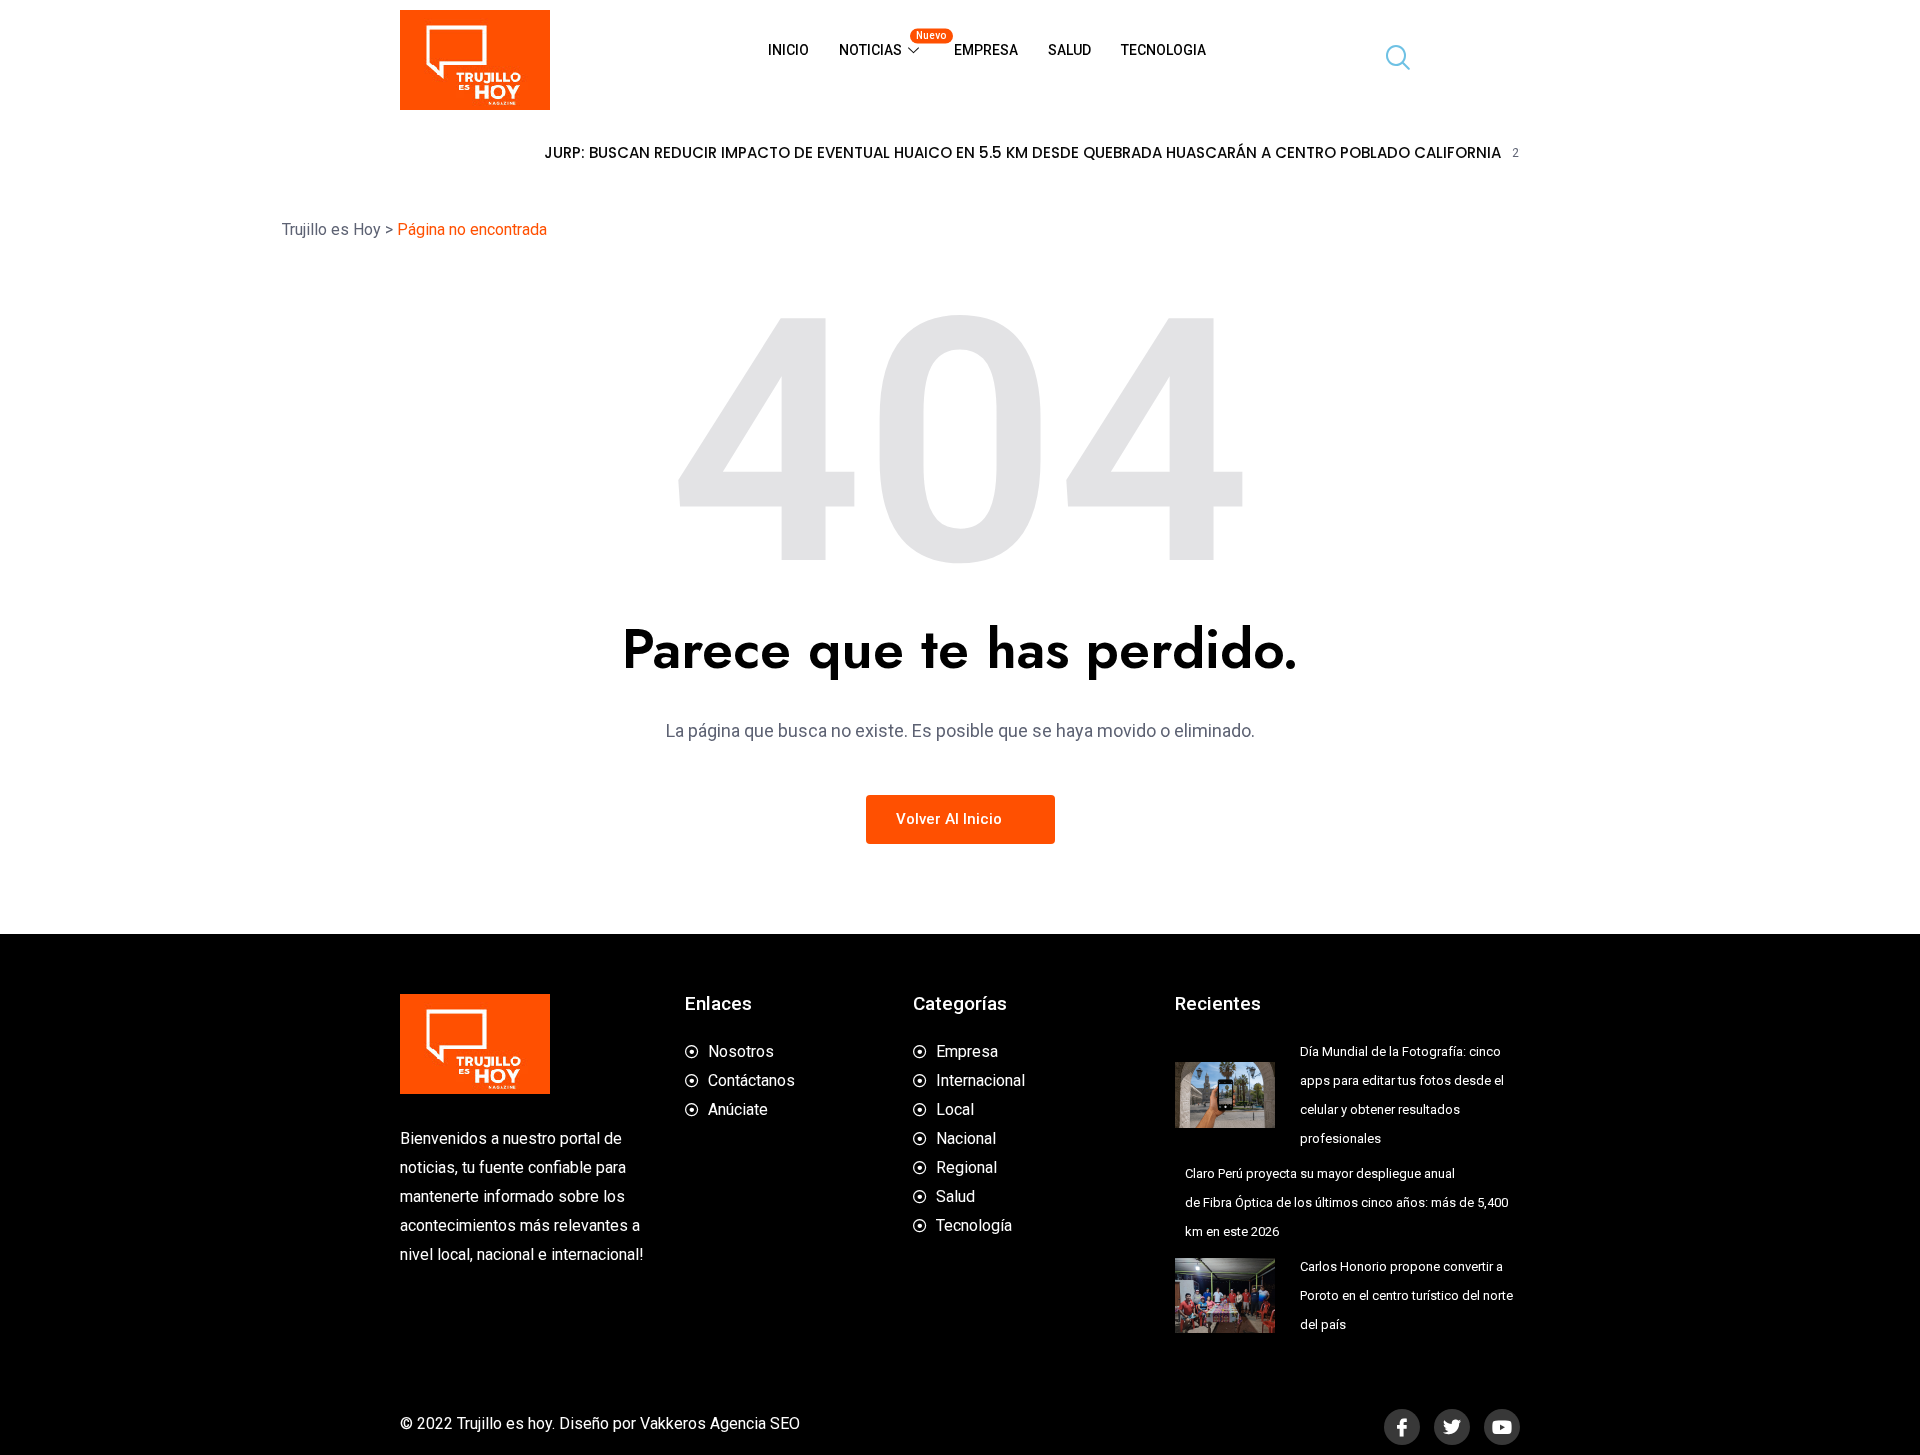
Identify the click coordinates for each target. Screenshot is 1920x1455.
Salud (1069, 50)
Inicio (788, 50)
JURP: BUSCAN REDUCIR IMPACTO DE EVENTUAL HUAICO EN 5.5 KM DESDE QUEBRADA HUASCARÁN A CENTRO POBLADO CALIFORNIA (958, 153)
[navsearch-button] (1390, 60)
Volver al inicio (951, 819)
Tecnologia (1163, 50)
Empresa (986, 50)
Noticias (889, 44)
